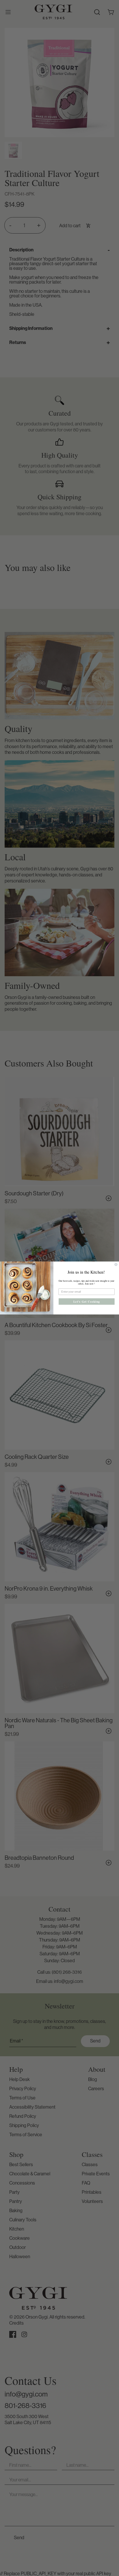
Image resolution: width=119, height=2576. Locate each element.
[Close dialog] (116, 1264)
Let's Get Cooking (87, 1302)
